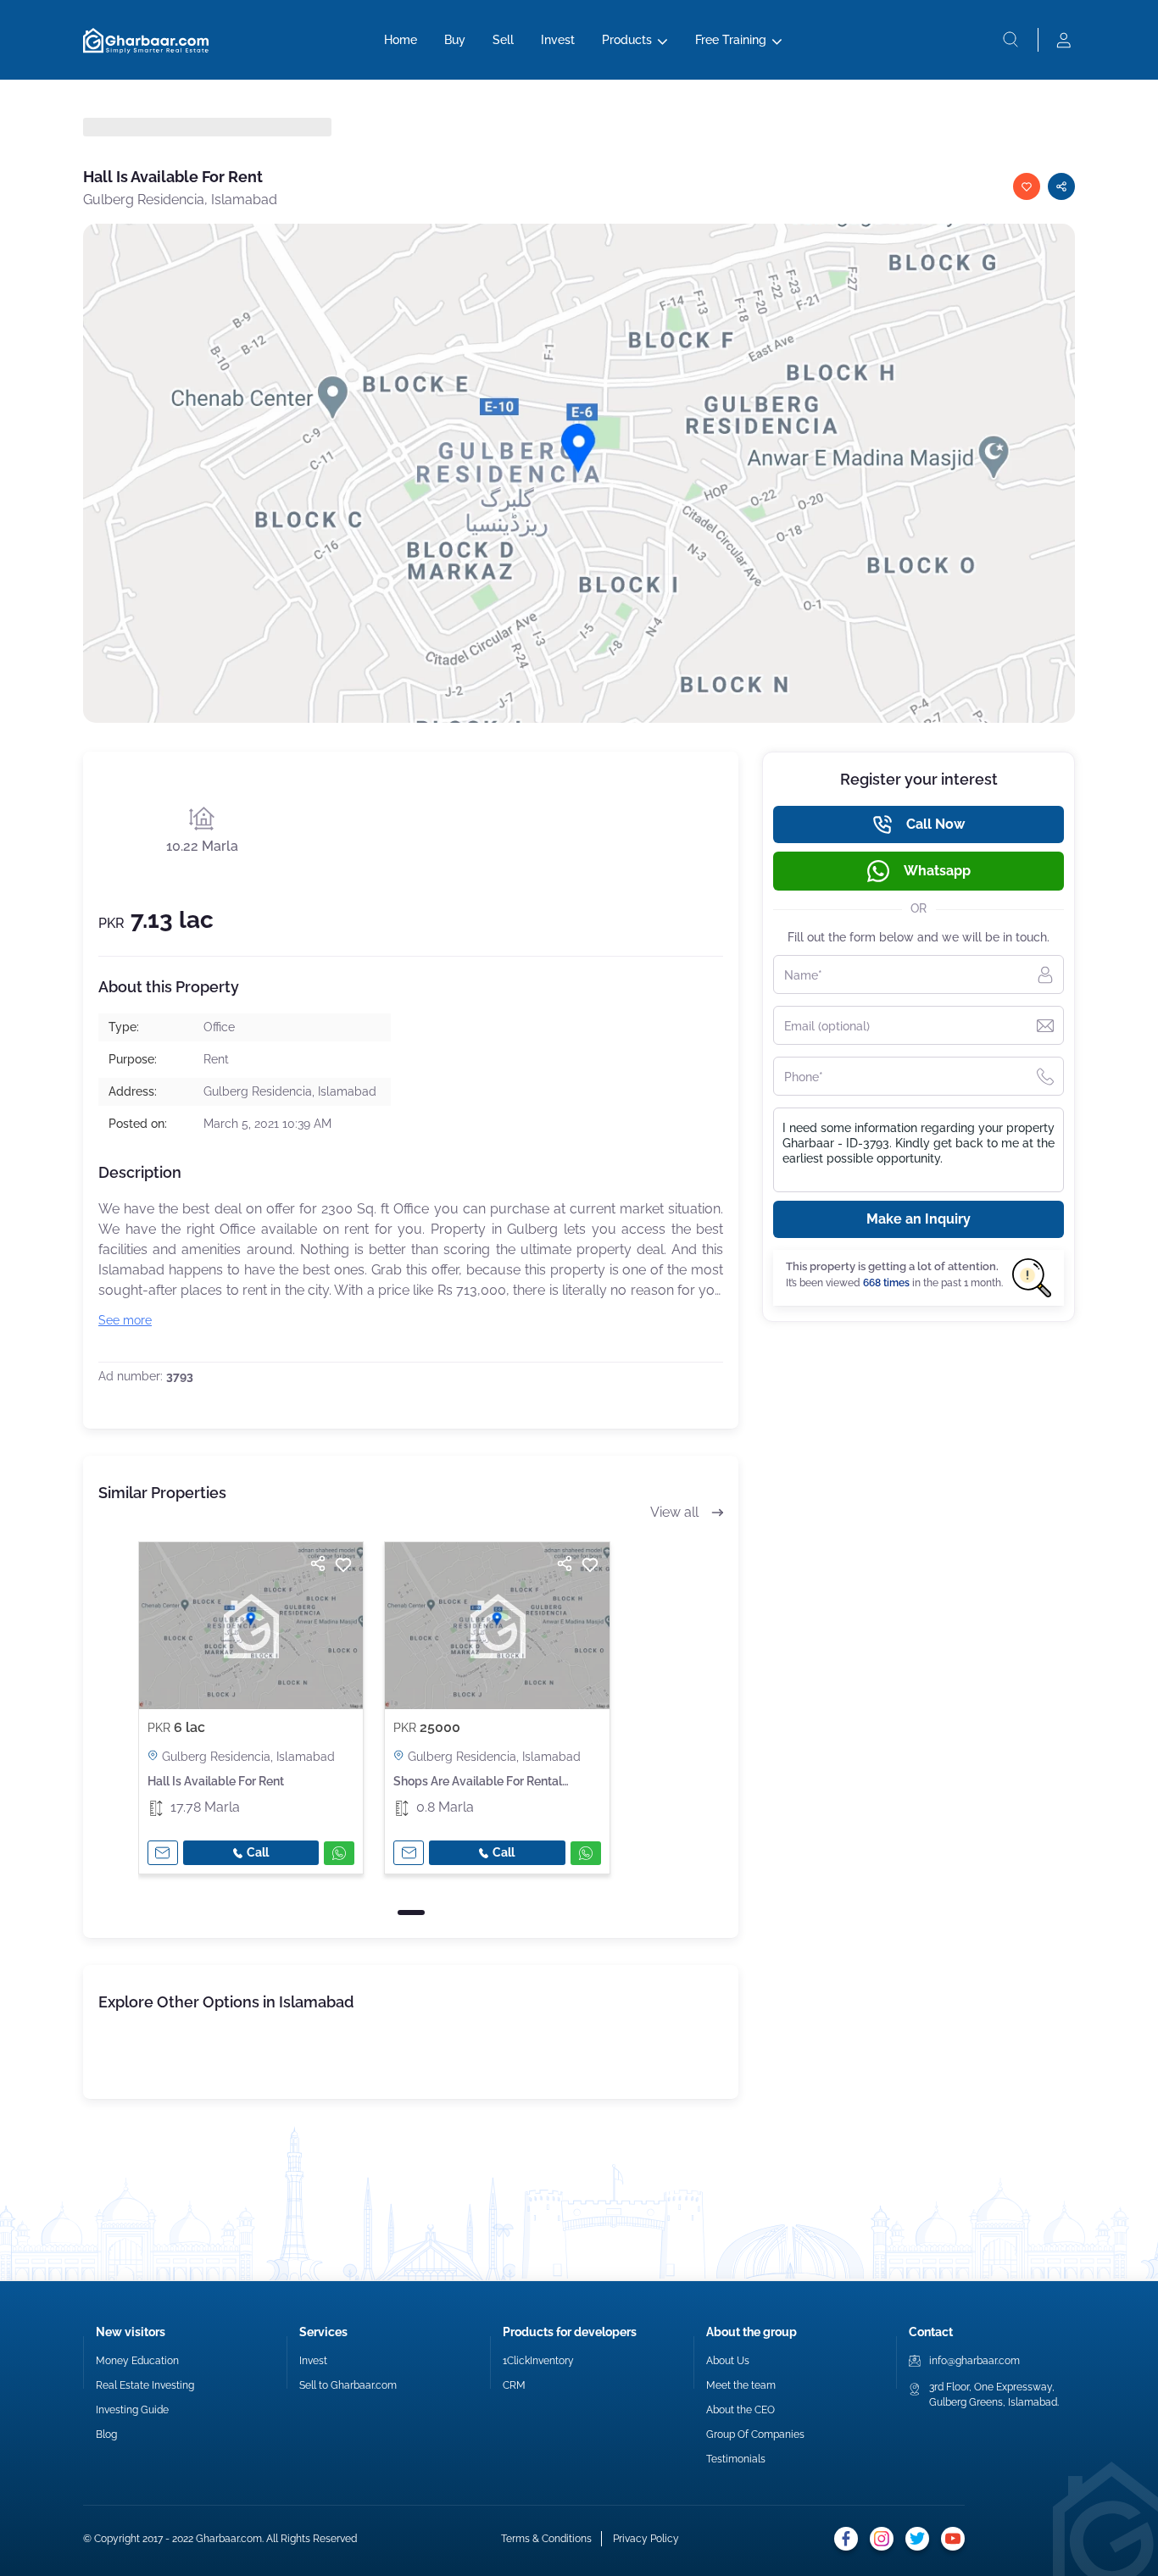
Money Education (137, 2361)
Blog (106, 2434)
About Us (728, 2361)
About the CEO (740, 2410)
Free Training (731, 40)
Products (627, 40)
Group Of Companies (755, 2434)
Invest (558, 40)
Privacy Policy (646, 2539)
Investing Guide (132, 2410)
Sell (503, 40)
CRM (514, 2385)
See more (125, 1320)
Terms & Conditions (546, 2539)
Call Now (935, 824)
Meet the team (741, 2385)
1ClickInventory (538, 2361)
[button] (411, 1913)
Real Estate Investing (145, 2385)
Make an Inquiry (919, 1219)
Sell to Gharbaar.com (348, 2385)
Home (401, 40)
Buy (455, 40)
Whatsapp (937, 871)
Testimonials (736, 2459)
